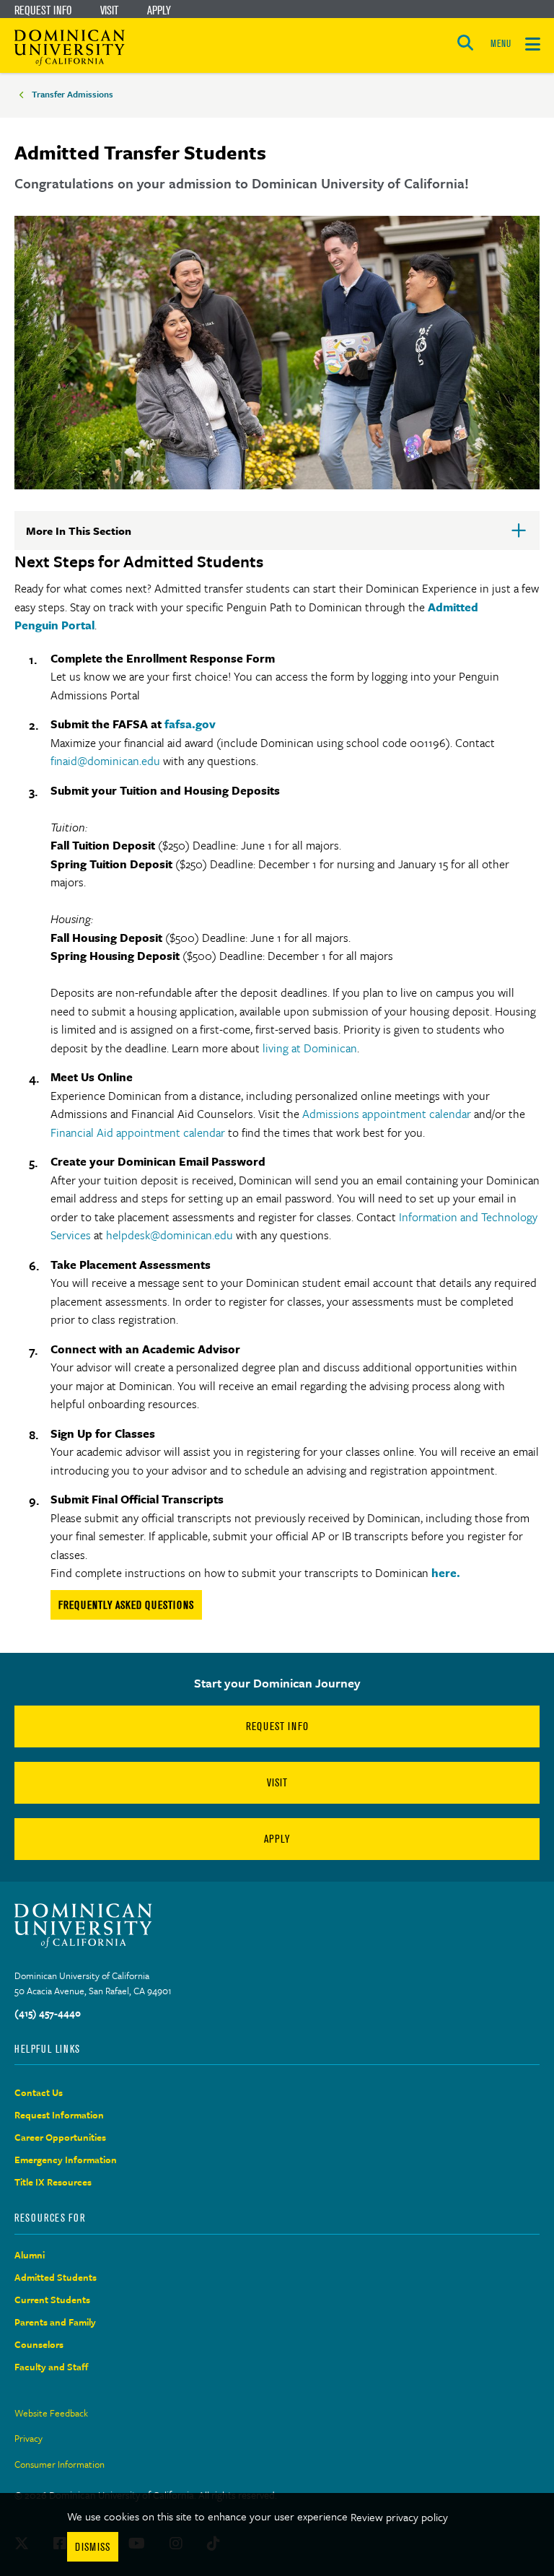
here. (446, 1573)
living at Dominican (310, 1048)
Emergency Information (66, 2160)
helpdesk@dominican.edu (170, 1235)
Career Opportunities (60, 2137)
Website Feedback (51, 2413)
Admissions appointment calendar (387, 1114)
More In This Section (102, 536)
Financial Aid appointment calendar (138, 1132)
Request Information (59, 2115)
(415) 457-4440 (48, 2013)
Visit (109, 10)
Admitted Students (56, 2277)
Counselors (39, 2344)
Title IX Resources (53, 2182)
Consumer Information (60, 2464)
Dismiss (93, 2547)
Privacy (28, 2438)
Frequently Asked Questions (126, 1605)
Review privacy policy (399, 2517)
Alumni (30, 2255)
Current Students (52, 2300)
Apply (159, 10)
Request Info (43, 10)
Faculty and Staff (52, 2367)
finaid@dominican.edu (105, 761)
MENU (501, 44)
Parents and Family (55, 2322)
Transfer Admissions (72, 94)
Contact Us (39, 2092)
